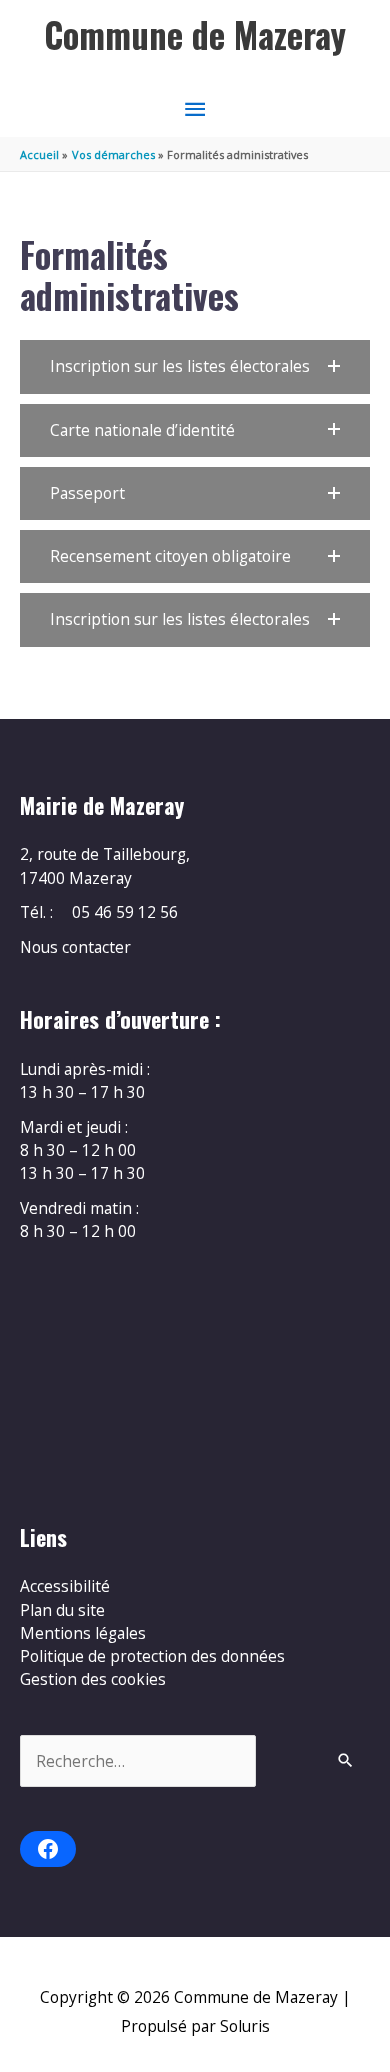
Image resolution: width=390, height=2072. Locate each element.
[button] (195, 366)
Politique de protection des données (152, 1656)
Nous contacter (75, 947)
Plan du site (62, 1610)
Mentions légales (83, 1633)
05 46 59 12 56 (125, 912)
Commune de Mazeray (195, 34)
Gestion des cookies (93, 1679)
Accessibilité (65, 1586)
